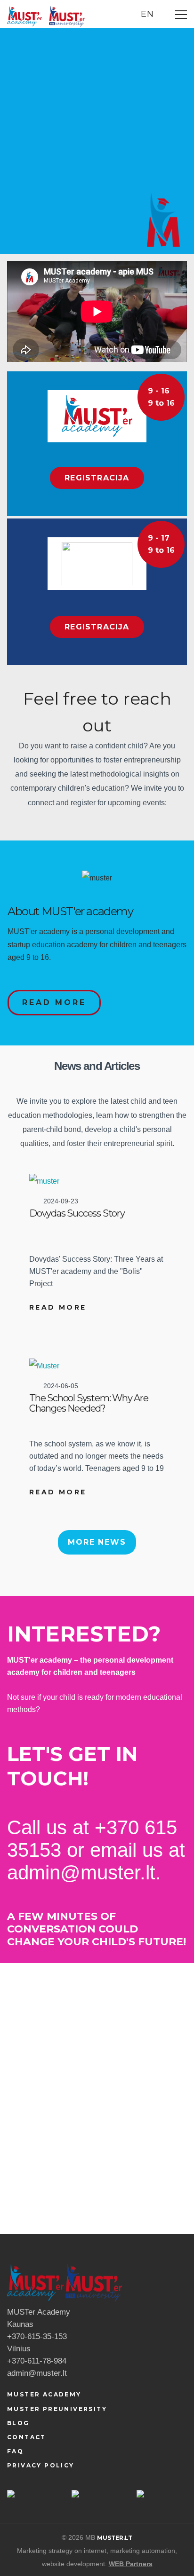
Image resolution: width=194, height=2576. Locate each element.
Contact (27, 2437)
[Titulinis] (24, 15)
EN (149, 14)
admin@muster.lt (37, 2373)
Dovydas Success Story (77, 1213)
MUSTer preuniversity (57, 2409)
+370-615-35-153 (37, 2336)
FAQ (15, 2451)
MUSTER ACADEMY (44, 2394)
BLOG (18, 2423)
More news (97, 1542)
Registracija (97, 478)
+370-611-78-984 (37, 2361)
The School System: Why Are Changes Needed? (89, 1403)
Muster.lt (115, 2538)
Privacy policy (41, 2465)
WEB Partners (131, 2564)
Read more (54, 1002)
